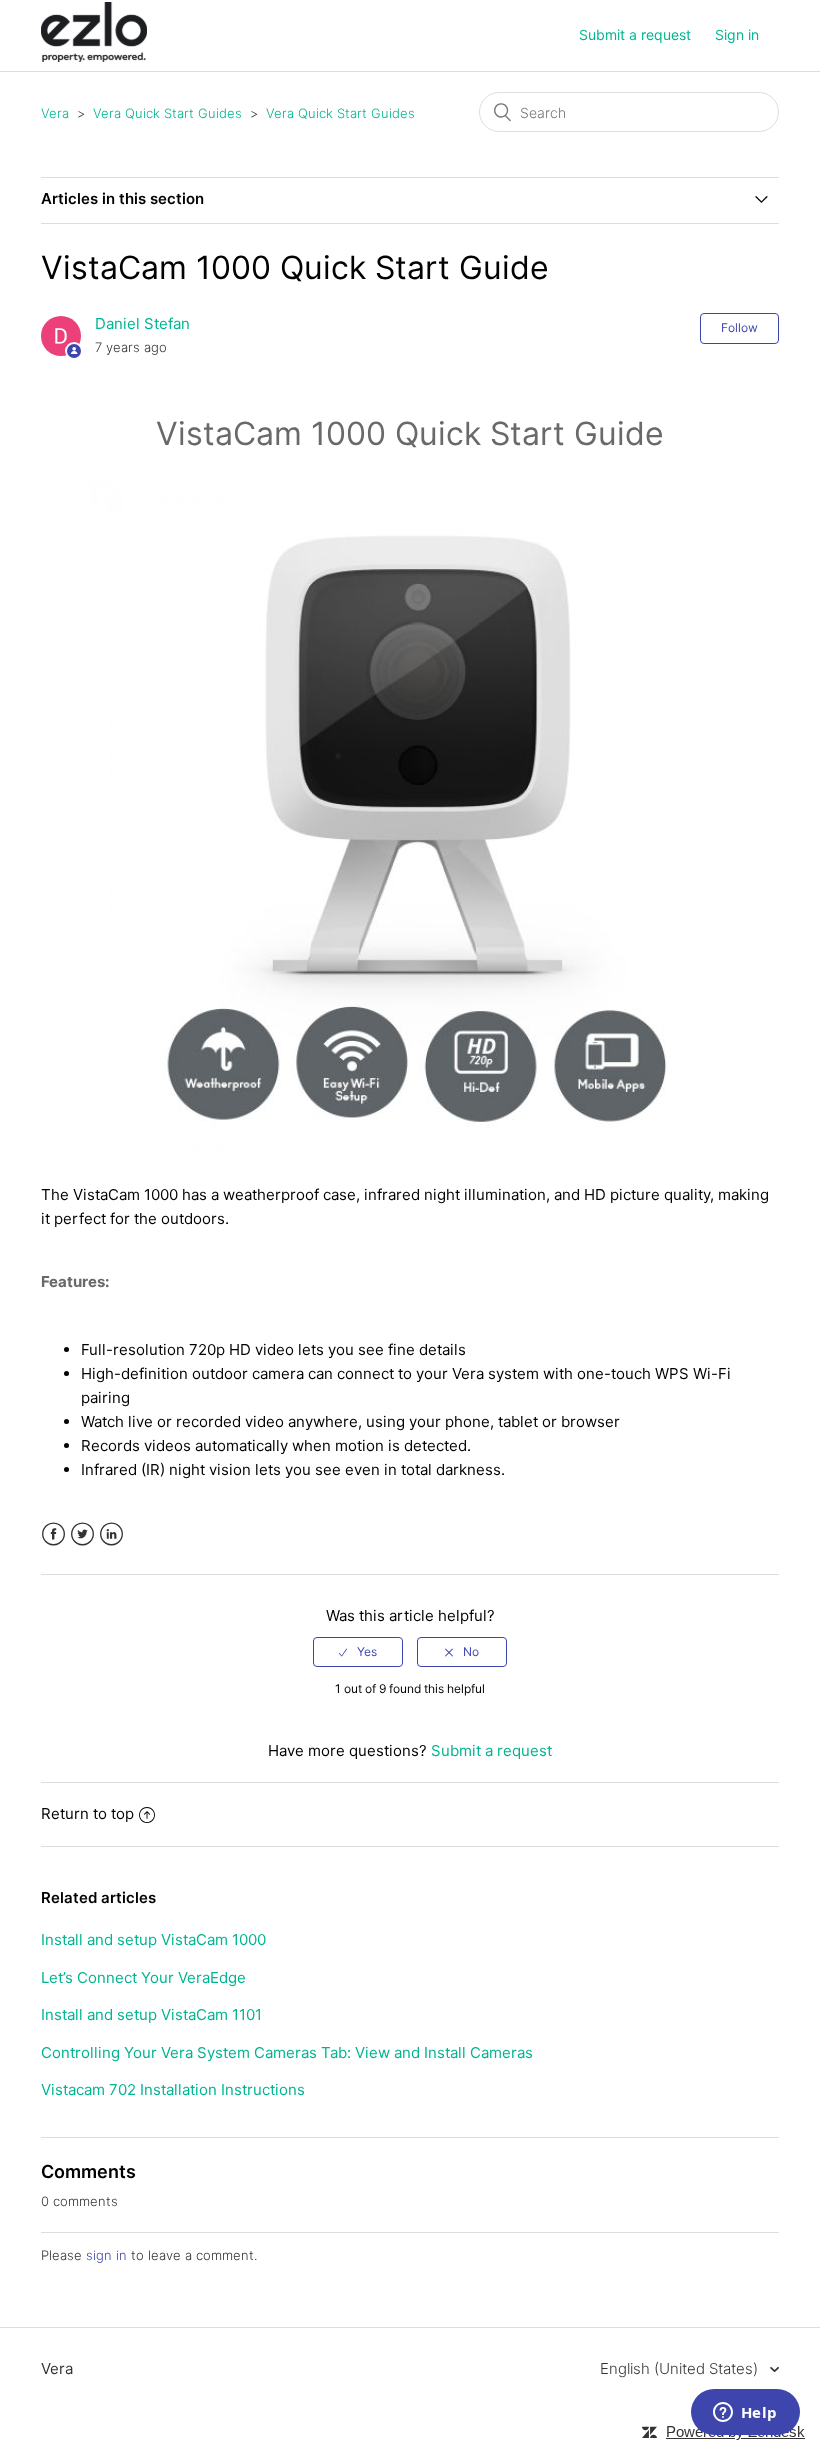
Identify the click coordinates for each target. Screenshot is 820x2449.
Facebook (53, 1534)
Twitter (82, 1534)
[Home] (94, 56)
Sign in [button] (737, 34)
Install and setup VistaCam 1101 (151, 2014)
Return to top (87, 1813)
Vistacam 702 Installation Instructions (173, 2089)
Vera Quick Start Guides (167, 113)
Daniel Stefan (142, 323)
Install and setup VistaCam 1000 (153, 1939)
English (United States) (681, 2368)
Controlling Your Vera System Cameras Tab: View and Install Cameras (287, 2052)
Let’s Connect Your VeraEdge (143, 1977)
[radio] (358, 1652)
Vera (55, 113)
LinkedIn (111, 1534)
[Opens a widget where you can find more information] (745, 2414)
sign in (106, 2255)
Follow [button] (739, 327)
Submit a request (635, 34)
